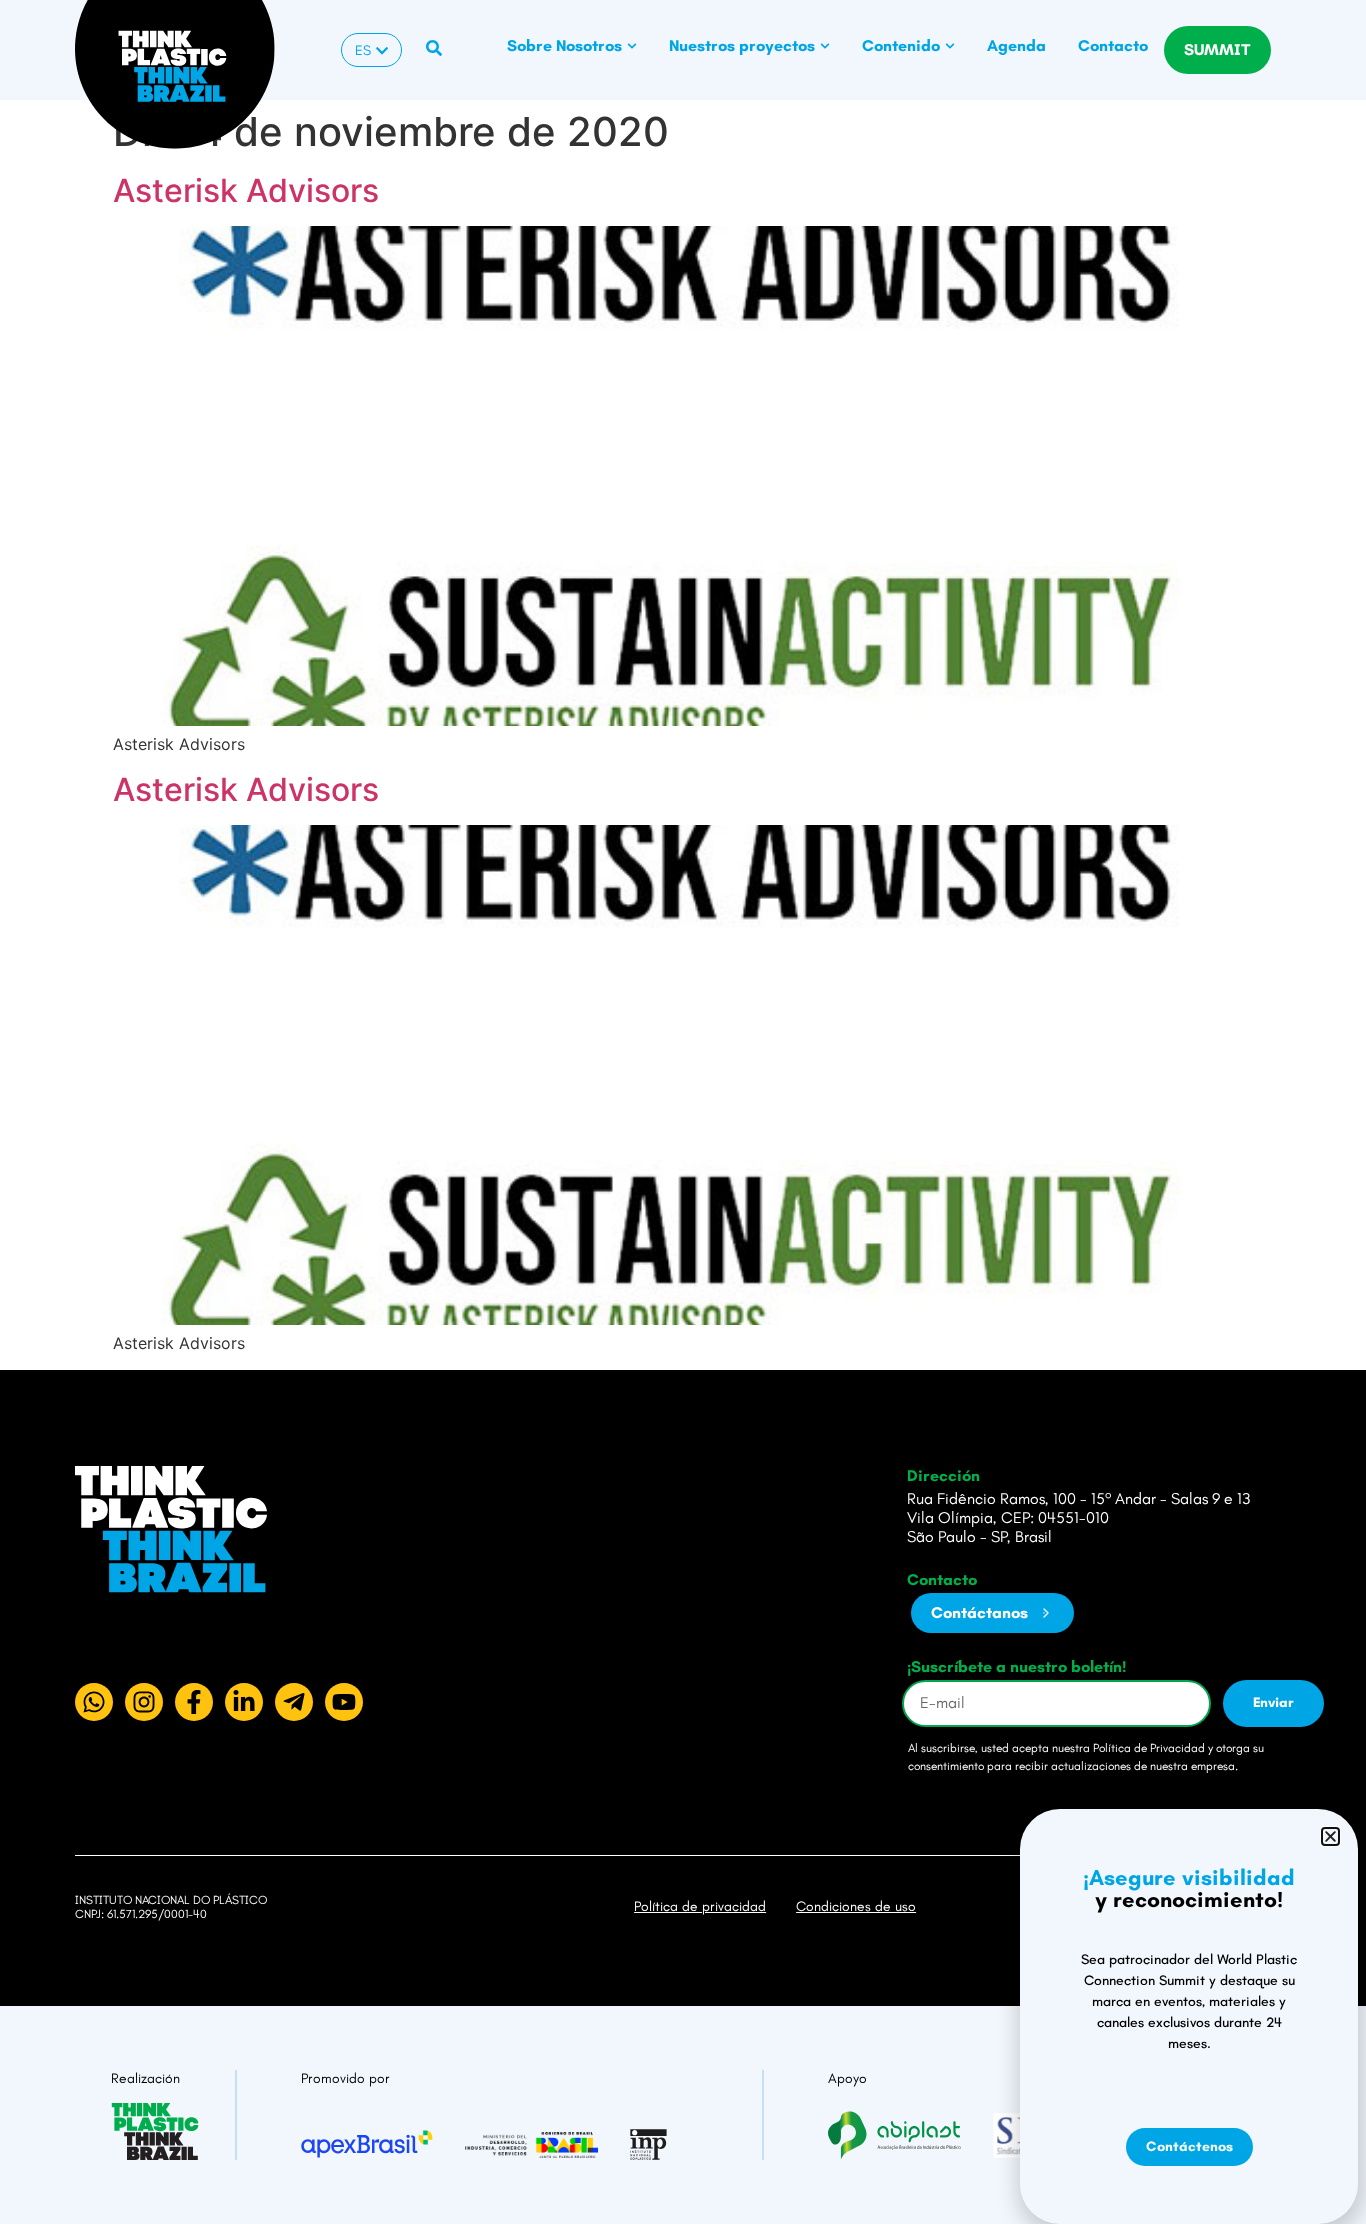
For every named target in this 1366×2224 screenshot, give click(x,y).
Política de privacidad (700, 1906)
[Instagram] (144, 1702)
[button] (1330, 1836)
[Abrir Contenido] (950, 46)
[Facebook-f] (194, 1702)
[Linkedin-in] (244, 1702)
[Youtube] (344, 1702)
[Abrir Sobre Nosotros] (632, 46)
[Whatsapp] (94, 1702)
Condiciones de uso (856, 1906)
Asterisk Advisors (246, 190)
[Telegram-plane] (294, 1702)
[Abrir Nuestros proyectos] (825, 46)
